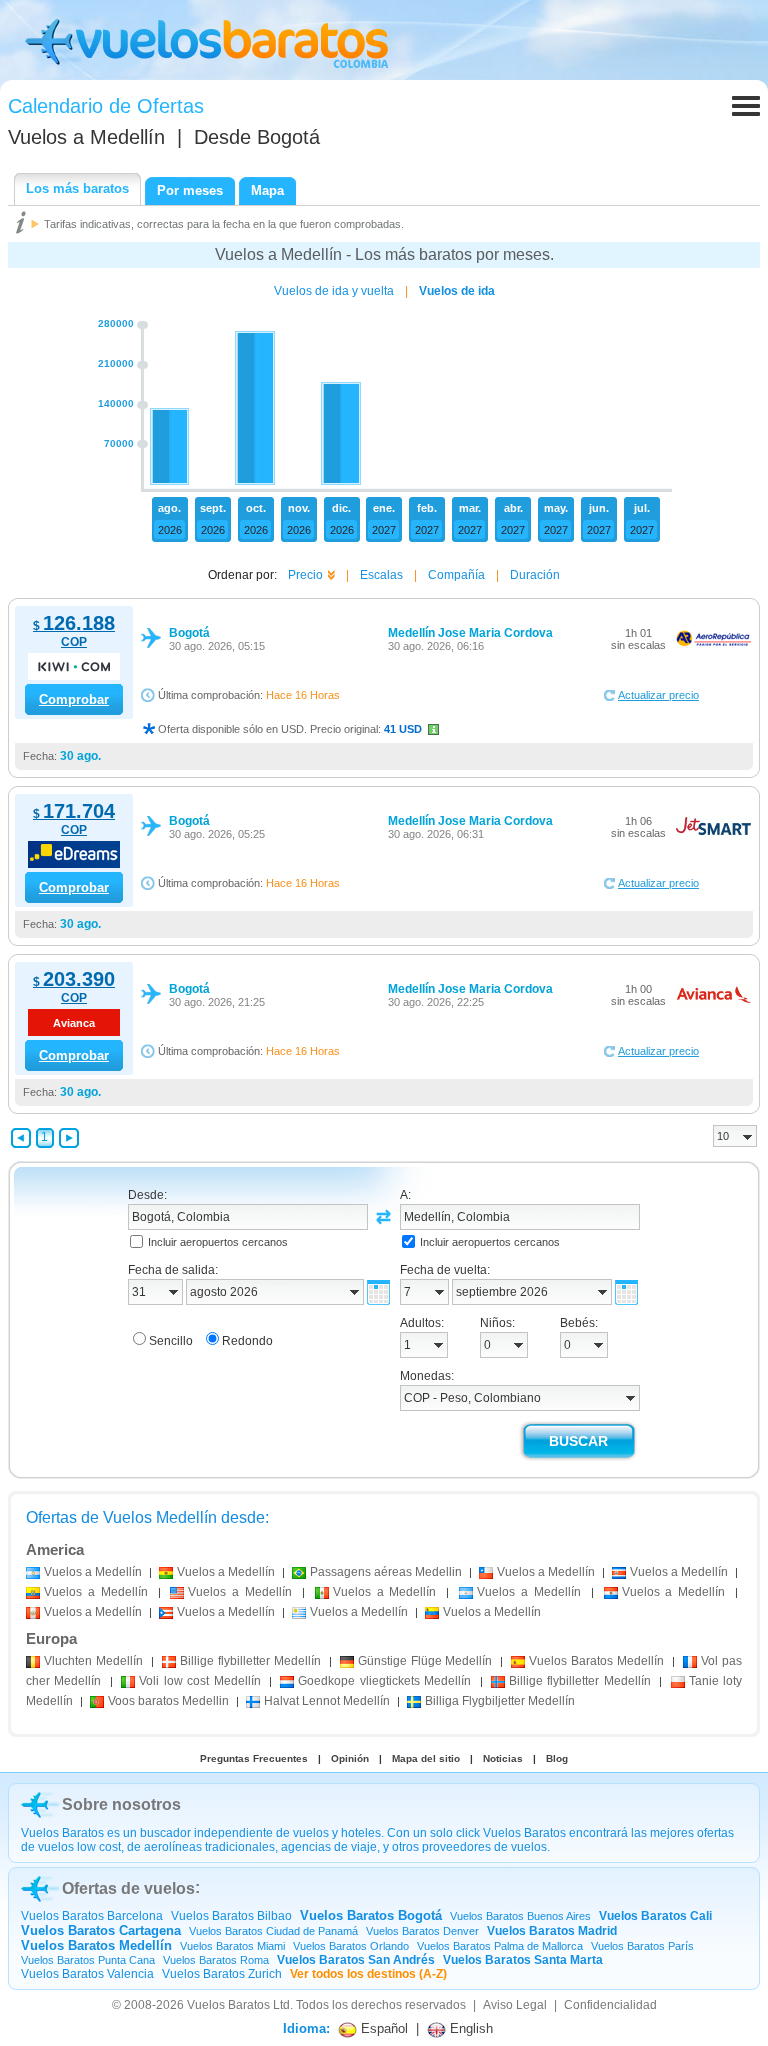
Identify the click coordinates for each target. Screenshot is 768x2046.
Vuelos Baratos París (642, 1946)
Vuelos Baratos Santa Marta (523, 1960)
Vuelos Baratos (228, 2005)
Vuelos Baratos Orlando (351, 1946)
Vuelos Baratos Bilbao (231, 1916)
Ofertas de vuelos (128, 1888)
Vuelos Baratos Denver (422, 1931)
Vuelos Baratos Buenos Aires (520, 1916)
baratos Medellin (168, 1701)
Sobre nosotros (121, 1804)
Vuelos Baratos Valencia (87, 1974)
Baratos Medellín (596, 1661)
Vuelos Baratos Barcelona (92, 1916)
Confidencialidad (610, 2005)
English (469, 2028)
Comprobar (74, 699)
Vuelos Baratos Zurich (222, 1974)
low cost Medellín (199, 1681)
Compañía (456, 575)
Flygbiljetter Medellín (500, 1701)
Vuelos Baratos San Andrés (356, 1960)
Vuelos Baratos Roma (216, 1960)
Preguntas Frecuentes (254, 1758)
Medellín (93, 1661)
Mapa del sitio (426, 1758)
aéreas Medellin (386, 1572)
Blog (557, 1758)
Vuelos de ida (457, 291)
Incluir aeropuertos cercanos (218, 1242)
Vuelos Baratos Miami (232, 1946)
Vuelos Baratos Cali (655, 1916)
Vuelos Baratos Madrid (552, 1931)
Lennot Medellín (327, 1701)
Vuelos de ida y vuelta (334, 291)
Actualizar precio (658, 695)
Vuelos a (86, 137)
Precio (305, 575)
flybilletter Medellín (250, 1661)
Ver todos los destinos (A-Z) (368, 1974)
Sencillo (171, 1341)
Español (382, 2028)
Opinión (350, 1758)
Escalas (381, 575)
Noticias (503, 1758)
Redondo (247, 1341)
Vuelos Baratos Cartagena (101, 1930)
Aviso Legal (515, 2005)
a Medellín (93, 1572)
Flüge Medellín (425, 1661)
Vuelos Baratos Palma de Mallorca (500, 1946)
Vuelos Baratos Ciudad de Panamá (273, 1931)
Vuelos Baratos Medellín (96, 1945)
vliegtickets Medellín (384, 1681)
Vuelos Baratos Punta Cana (88, 1960)
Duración (535, 575)
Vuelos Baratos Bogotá (371, 1915)
